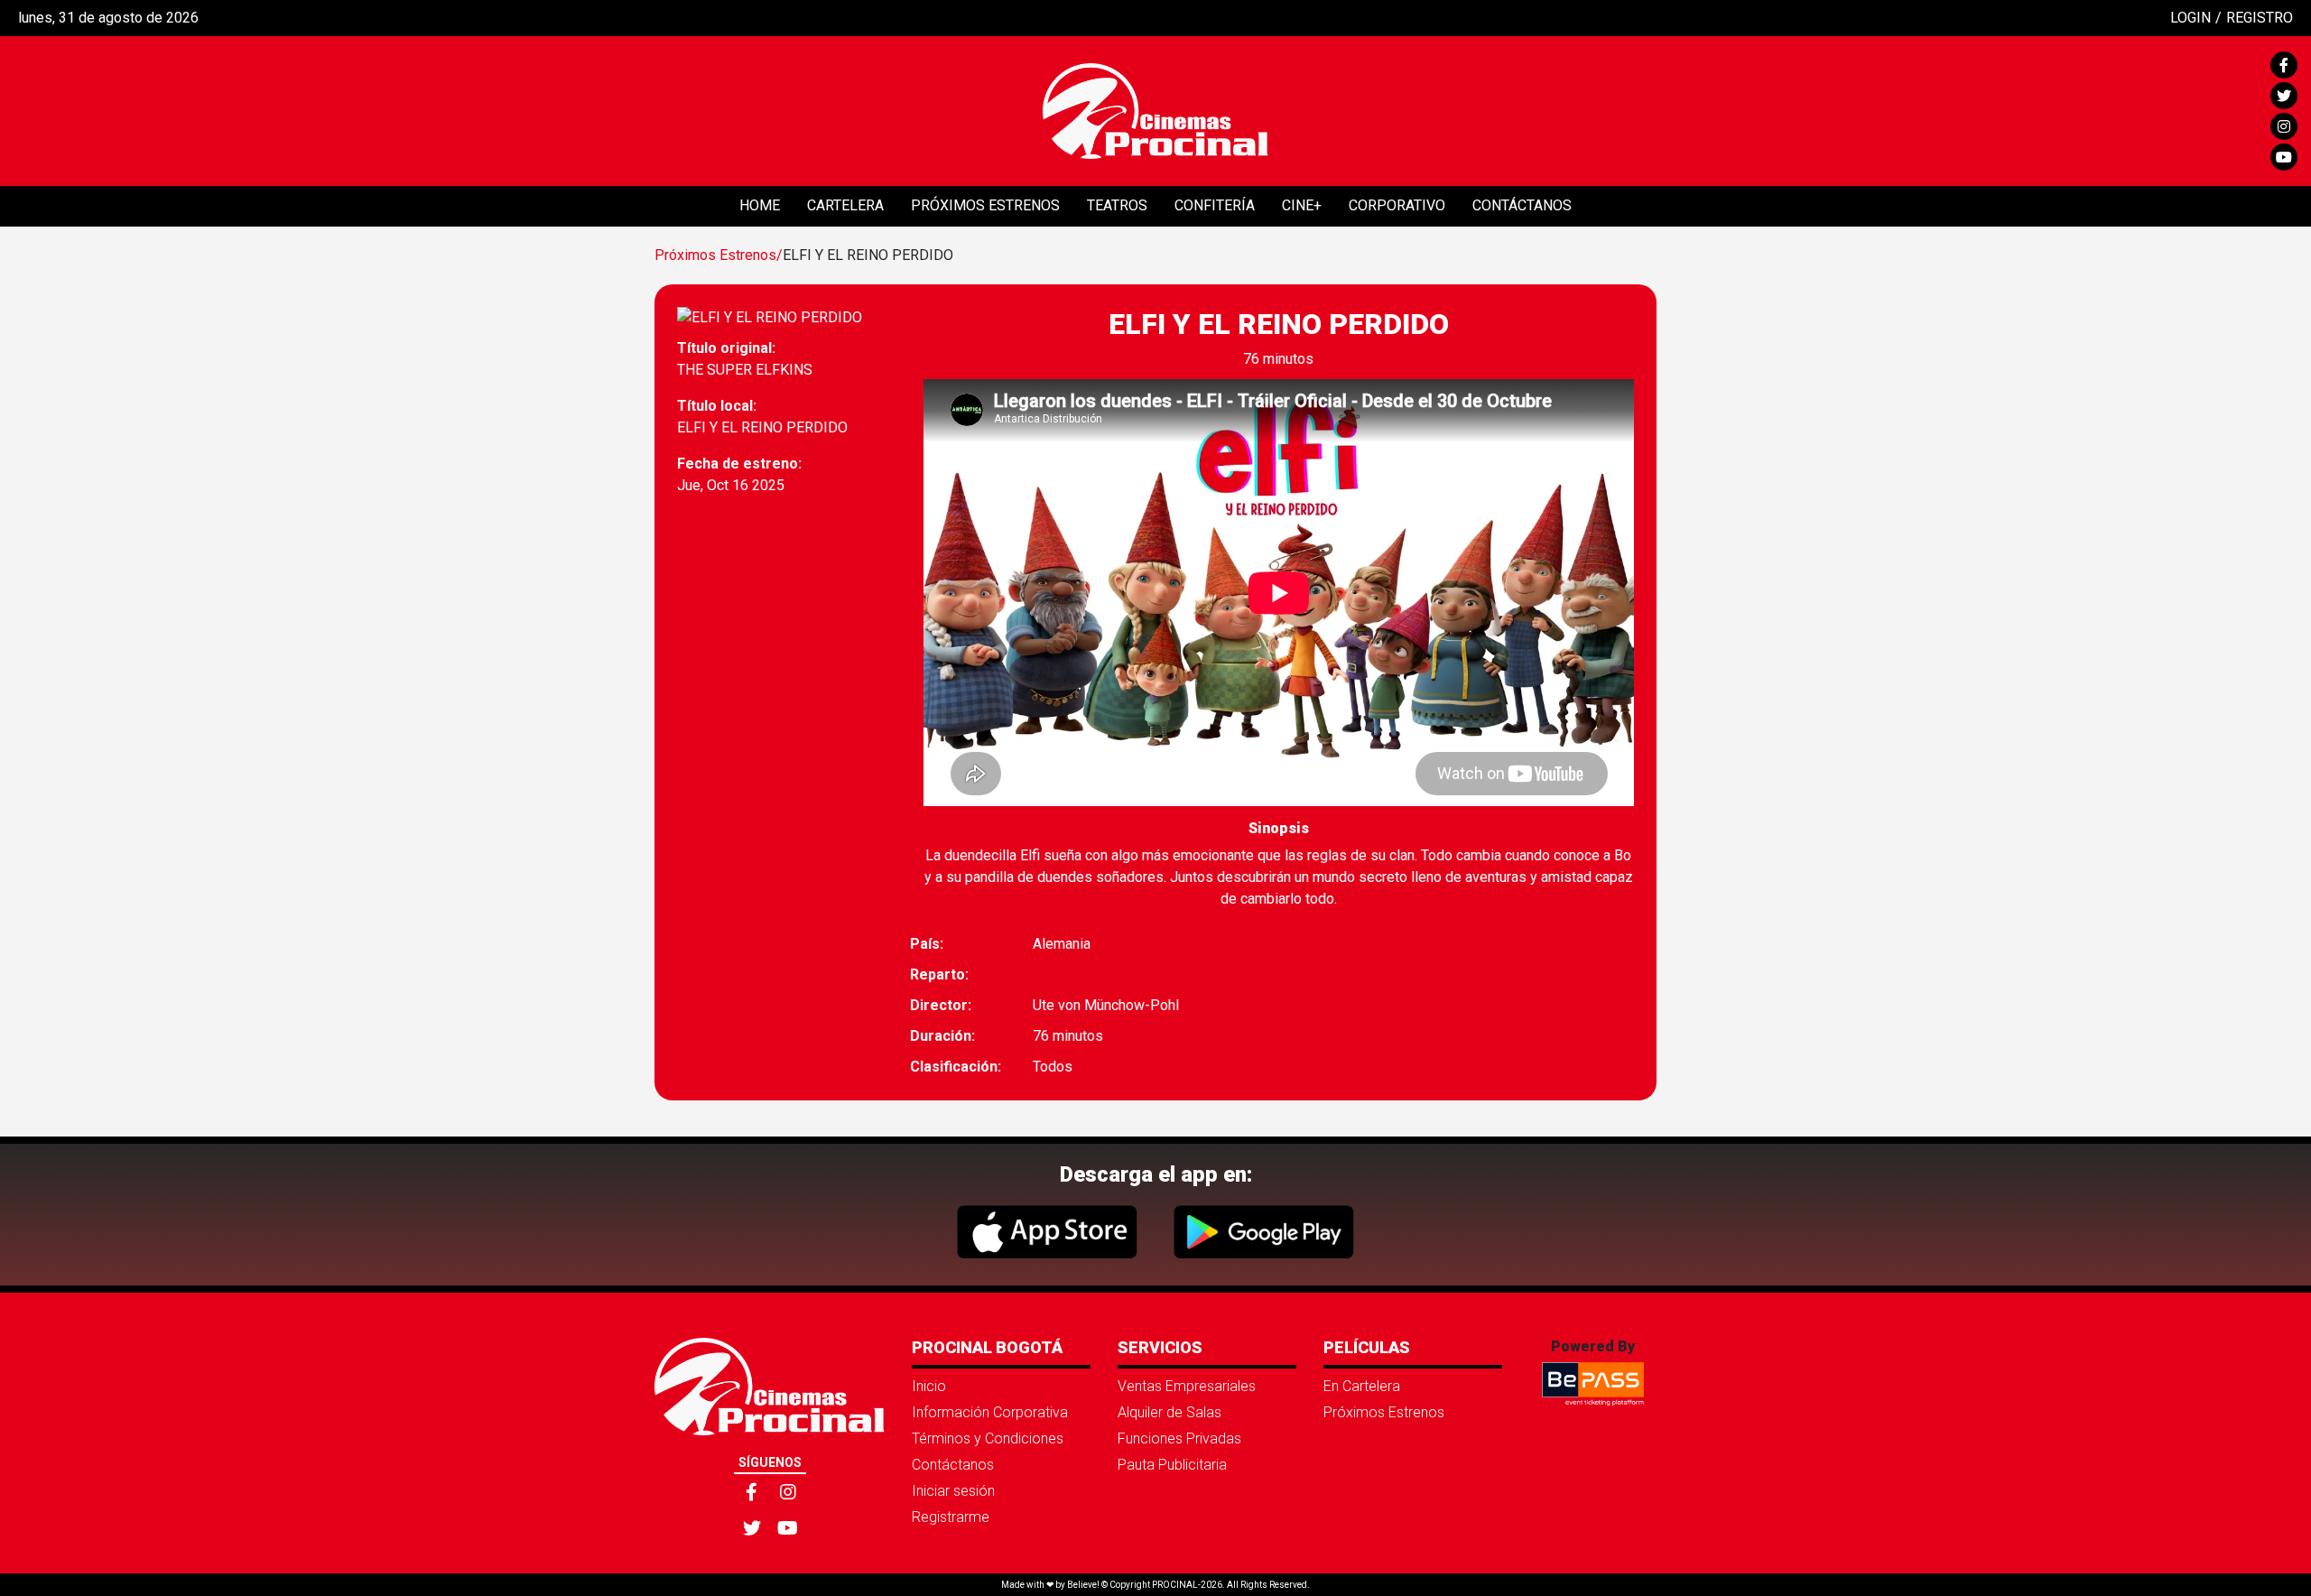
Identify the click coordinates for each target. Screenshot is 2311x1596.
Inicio (929, 1386)
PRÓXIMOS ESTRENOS (985, 205)
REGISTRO (2260, 18)
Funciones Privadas (1179, 1438)
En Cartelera (1362, 1386)
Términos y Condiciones (988, 1438)
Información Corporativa (990, 1412)
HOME (760, 205)
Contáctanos (953, 1465)
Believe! (1083, 1585)
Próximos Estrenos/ (719, 255)
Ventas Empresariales (1187, 1386)
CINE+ (1302, 205)
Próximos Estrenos (1384, 1412)
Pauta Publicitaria (1172, 1465)
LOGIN (2190, 18)
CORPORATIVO (1397, 205)
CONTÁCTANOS (1522, 205)
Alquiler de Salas (1169, 1412)
